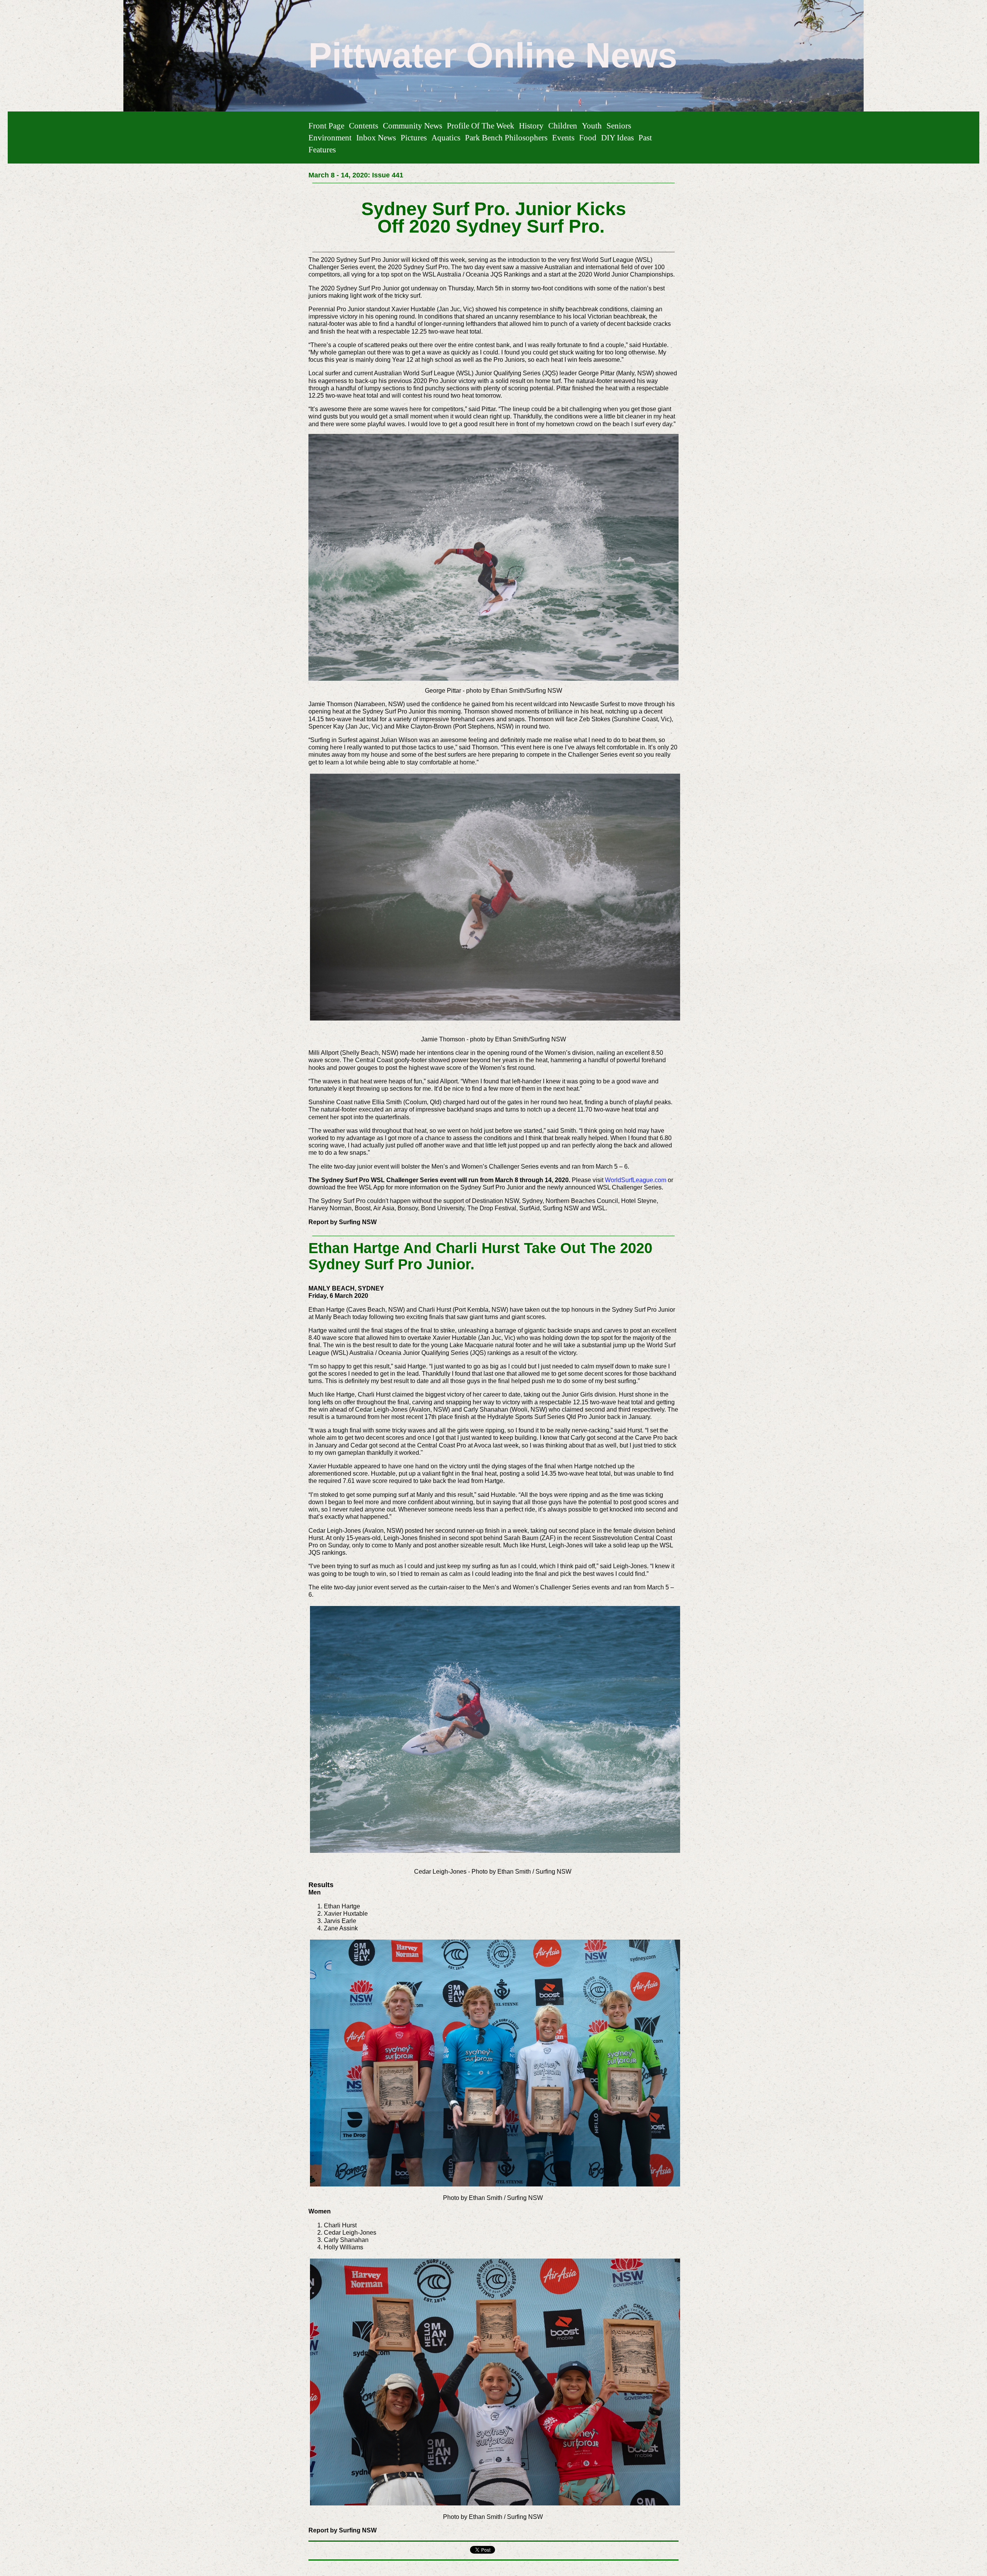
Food (588, 137)
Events (563, 137)
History (531, 126)
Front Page (326, 126)
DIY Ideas (617, 137)
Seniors (619, 126)
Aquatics (446, 137)
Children (563, 126)
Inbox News (376, 137)
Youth (592, 126)
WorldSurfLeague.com (636, 1180)
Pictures (414, 137)
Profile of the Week (481, 126)
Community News (413, 126)
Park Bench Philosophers (506, 137)
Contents (364, 126)
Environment (330, 137)
